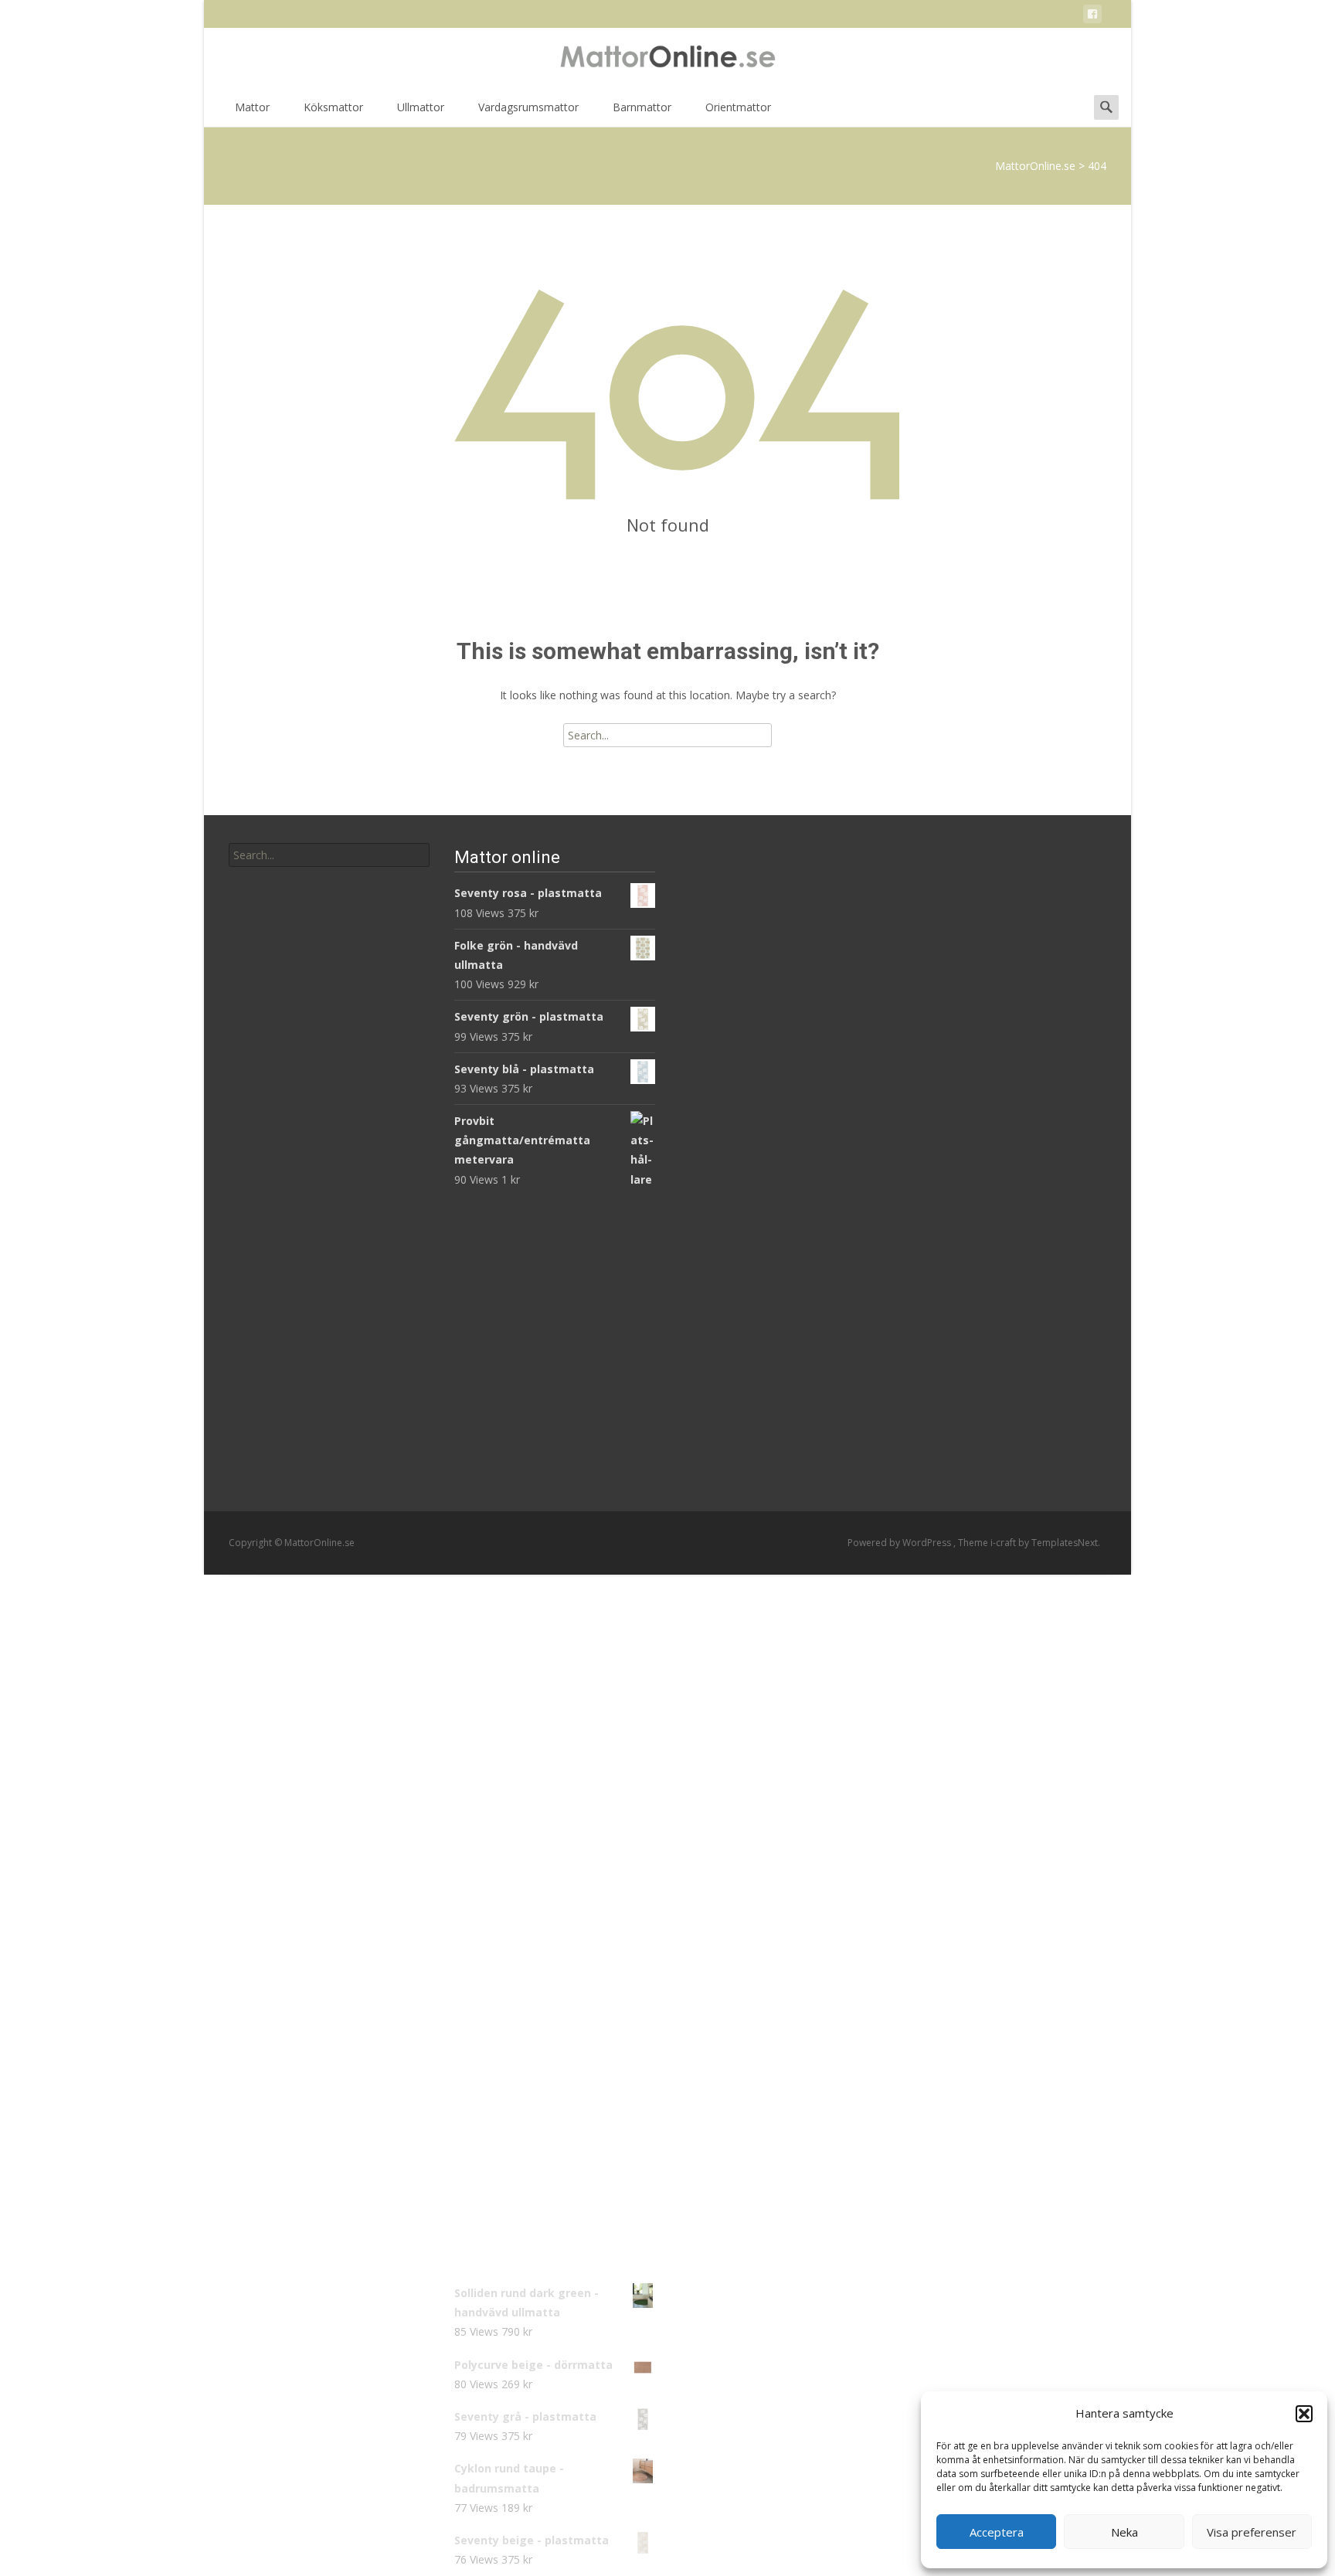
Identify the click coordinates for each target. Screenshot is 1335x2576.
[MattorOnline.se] (667, 59)
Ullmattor (421, 107)
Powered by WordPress (900, 1543)
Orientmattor (738, 107)
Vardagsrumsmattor (528, 107)
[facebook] (1092, 17)
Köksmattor (333, 107)
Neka (1124, 2532)
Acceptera (997, 2532)
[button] (1304, 2414)
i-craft (1004, 1543)
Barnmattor (642, 107)
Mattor (252, 107)
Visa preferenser (1252, 2532)
